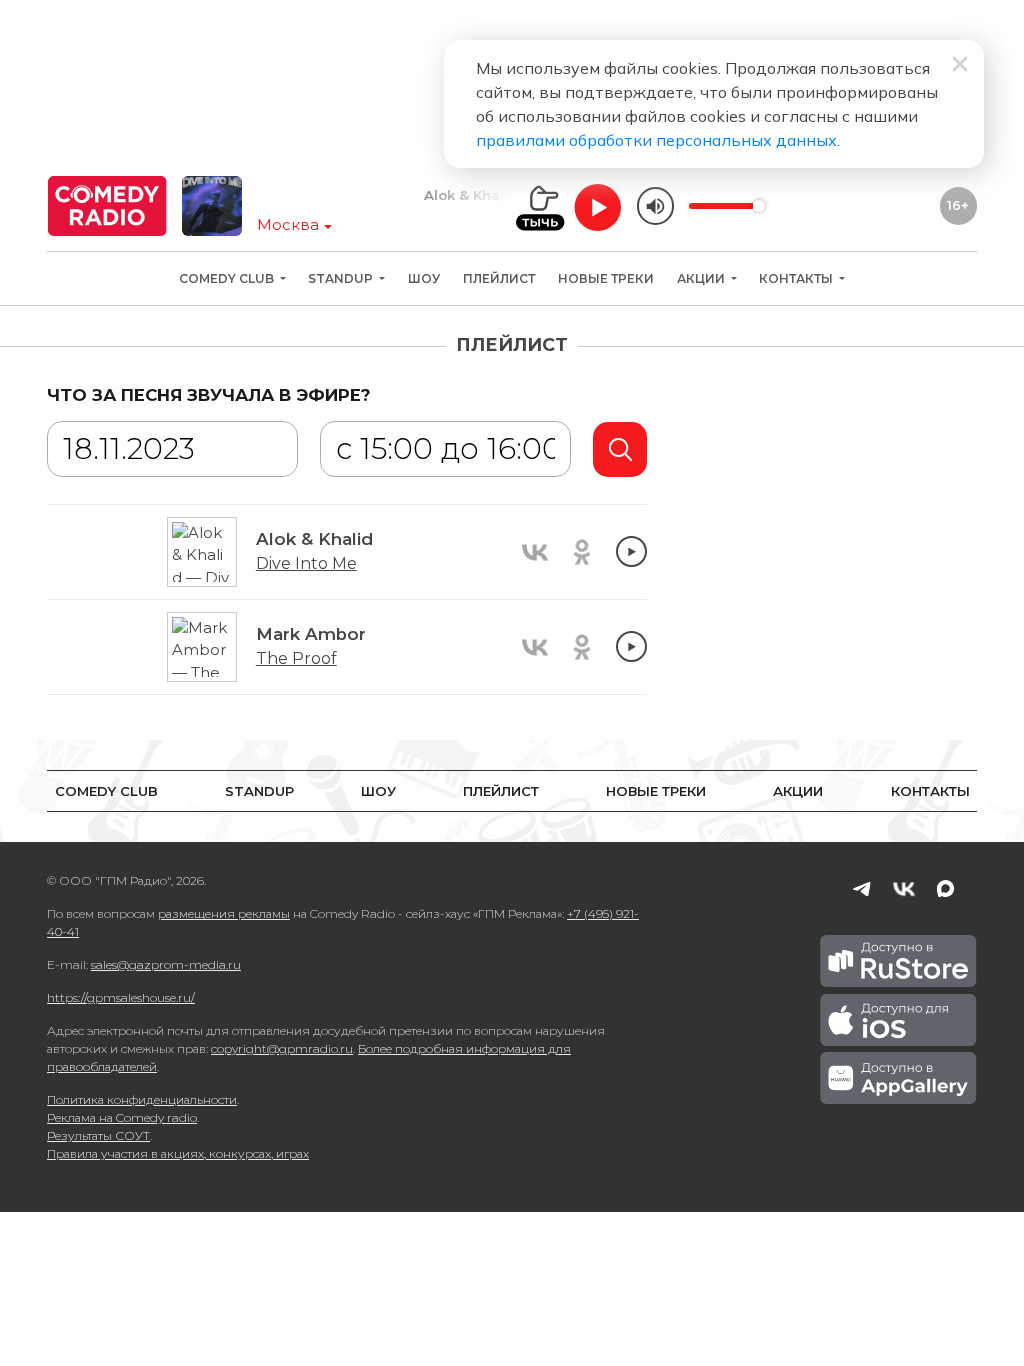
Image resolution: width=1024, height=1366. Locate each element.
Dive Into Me (306, 563)
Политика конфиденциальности (142, 1099)
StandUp (342, 278)
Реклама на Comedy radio (122, 1117)
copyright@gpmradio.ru (282, 1048)
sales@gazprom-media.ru (166, 964)
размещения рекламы (224, 913)
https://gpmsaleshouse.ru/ (121, 997)
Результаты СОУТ (98, 1135)
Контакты (797, 278)
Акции (702, 278)
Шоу (424, 278)
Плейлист (499, 278)
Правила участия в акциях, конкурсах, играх (178, 1153)
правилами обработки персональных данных (656, 140)
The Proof (296, 658)
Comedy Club (228, 278)
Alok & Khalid (454, 195)
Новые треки (606, 278)
